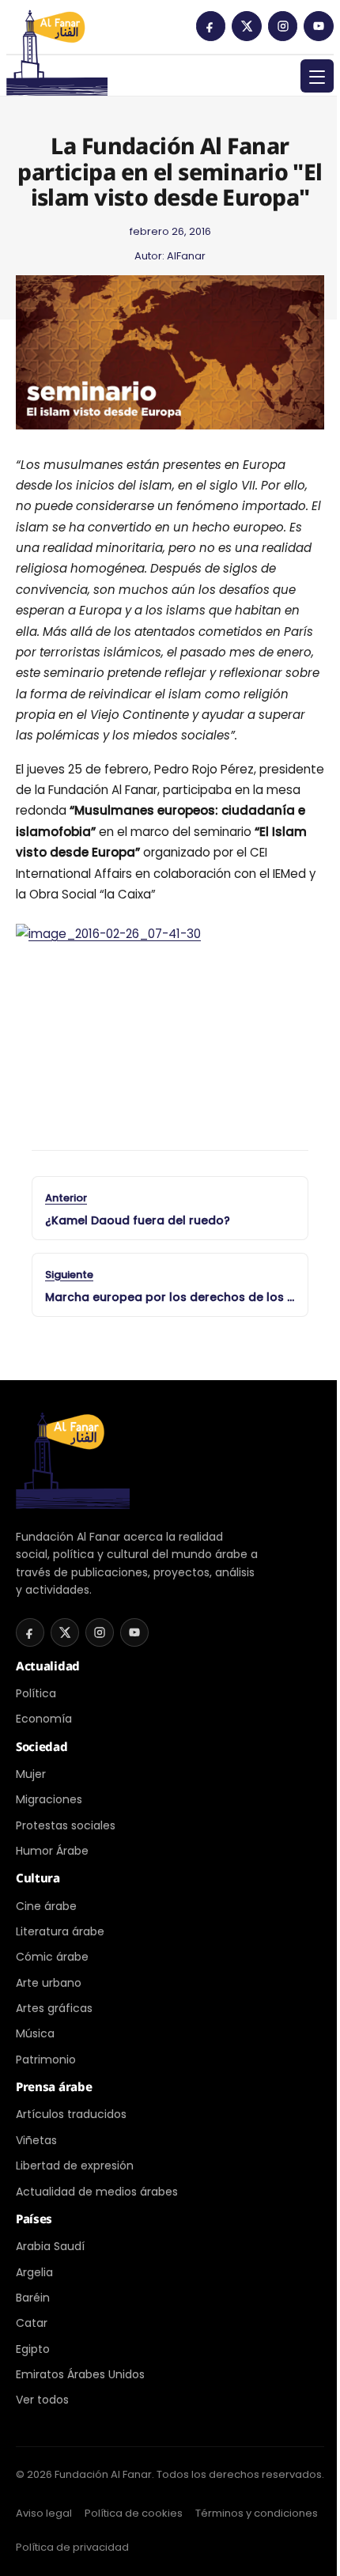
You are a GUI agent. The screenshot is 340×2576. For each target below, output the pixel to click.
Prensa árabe (54, 2086)
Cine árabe (46, 1906)
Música (35, 2033)
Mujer (31, 1774)
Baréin (33, 2298)
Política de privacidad (72, 2547)
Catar (32, 2323)
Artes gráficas (54, 2008)
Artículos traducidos (71, 2114)
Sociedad (42, 1746)
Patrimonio (46, 2060)
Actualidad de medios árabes (97, 2192)
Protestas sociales (66, 1825)
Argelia (34, 2272)
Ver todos (42, 2400)
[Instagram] (283, 26)
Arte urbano (49, 1983)
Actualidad (48, 1666)
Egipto (33, 2349)
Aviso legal (44, 2513)
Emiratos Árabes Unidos (80, 2374)
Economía (44, 1719)
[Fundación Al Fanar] (57, 32)
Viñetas (36, 2140)
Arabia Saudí (50, 2246)
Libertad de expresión (75, 2166)
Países (34, 2219)
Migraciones (49, 1799)
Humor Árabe (52, 1851)
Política (36, 1693)
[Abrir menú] (317, 76)
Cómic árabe (52, 1957)
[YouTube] (319, 26)
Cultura (38, 1878)
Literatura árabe (60, 1931)
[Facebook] (211, 26)
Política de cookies (134, 2513)
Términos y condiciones (257, 2513)
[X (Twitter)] (247, 26)
